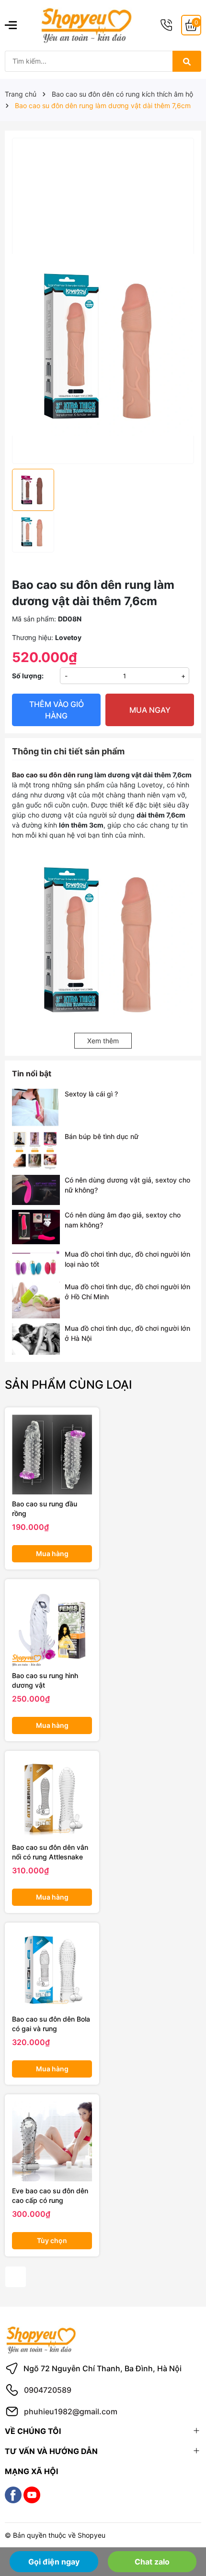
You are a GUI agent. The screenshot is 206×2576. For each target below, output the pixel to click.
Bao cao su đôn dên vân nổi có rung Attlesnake (50, 1852)
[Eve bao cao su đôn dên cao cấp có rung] (52, 2141)
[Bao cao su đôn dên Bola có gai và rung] (52, 1970)
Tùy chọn (52, 2240)
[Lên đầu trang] (186, 2532)
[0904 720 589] (166, 25)
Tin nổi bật (32, 1073)
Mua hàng (52, 1553)
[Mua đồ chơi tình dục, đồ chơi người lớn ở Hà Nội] (36, 1339)
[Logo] (86, 25)
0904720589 (48, 2390)
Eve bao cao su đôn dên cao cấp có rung (50, 2195)
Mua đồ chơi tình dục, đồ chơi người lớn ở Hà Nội (127, 1333)
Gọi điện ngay (54, 2562)
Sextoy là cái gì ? (91, 1094)
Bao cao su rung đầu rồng (45, 1509)
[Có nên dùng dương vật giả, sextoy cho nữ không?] (36, 1190)
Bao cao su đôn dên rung (52, 775)
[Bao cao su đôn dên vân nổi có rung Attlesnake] (52, 1798)
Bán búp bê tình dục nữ (102, 1136)
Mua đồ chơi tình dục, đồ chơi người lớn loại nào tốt (127, 1259)
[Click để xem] (103, 220)
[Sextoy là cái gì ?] (36, 1107)
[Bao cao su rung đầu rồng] (52, 1454)
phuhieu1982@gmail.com (71, 2411)
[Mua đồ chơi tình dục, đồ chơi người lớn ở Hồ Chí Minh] (36, 1300)
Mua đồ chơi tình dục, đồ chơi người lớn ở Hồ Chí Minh (127, 1292)
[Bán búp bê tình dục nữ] (36, 1151)
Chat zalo (152, 2562)
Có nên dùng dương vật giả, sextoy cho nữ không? (127, 1185)
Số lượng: (28, 676)
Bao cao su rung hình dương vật (45, 1680)
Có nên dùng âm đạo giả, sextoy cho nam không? (123, 1220)
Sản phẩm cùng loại (68, 1385)
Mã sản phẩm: (34, 619)
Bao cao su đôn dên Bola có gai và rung (51, 2024)
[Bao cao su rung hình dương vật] (52, 1626)
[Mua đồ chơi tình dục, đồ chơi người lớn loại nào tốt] (36, 1263)
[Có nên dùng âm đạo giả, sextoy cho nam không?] (36, 1227)
